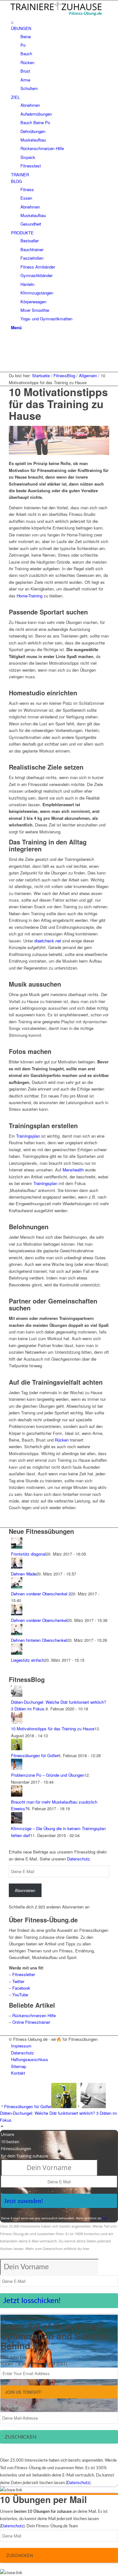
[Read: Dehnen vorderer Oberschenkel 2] (17, 1587)
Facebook (21, 1988)
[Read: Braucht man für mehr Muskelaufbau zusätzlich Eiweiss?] (17, 1795)
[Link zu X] (13, 348)
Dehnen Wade (24, 1574)
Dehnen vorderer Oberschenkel (39, 1620)
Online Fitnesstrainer (31, 2022)
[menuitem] (60, 22)
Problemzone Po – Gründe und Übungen (48, 1775)
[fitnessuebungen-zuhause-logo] (56, 15)
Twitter (18, 1981)
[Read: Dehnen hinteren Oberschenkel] (17, 1633)
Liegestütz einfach (28, 1660)
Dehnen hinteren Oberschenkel (39, 1640)
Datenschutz (79, 1859)
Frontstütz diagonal (28, 1554)
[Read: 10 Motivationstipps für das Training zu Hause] (17, 1722)
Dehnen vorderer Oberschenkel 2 (41, 1594)
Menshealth (74, 1170)
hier (105, 2218)
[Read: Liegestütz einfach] (17, 1653)
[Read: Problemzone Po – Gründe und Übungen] (17, 1768)
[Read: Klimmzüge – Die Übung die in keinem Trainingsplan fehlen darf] (17, 1822)
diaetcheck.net (48, 941)
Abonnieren (25, 1890)
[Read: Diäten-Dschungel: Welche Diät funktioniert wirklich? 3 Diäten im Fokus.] (17, 1695)
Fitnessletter (24, 1974)
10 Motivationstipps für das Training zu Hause (53, 1729)
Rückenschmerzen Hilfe (34, 2015)
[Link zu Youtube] (13, 355)
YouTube (20, 1995)
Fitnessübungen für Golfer (35, 1755)
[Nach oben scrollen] (2, 2127)
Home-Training (30, 596)
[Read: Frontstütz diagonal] (17, 1547)
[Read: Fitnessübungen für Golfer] (17, 1748)
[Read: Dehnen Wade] (17, 1567)
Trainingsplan (28, 1136)
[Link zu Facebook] (13, 340)
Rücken (62, 1440)
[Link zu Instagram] (13, 362)
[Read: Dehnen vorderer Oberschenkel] (17, 1614)
